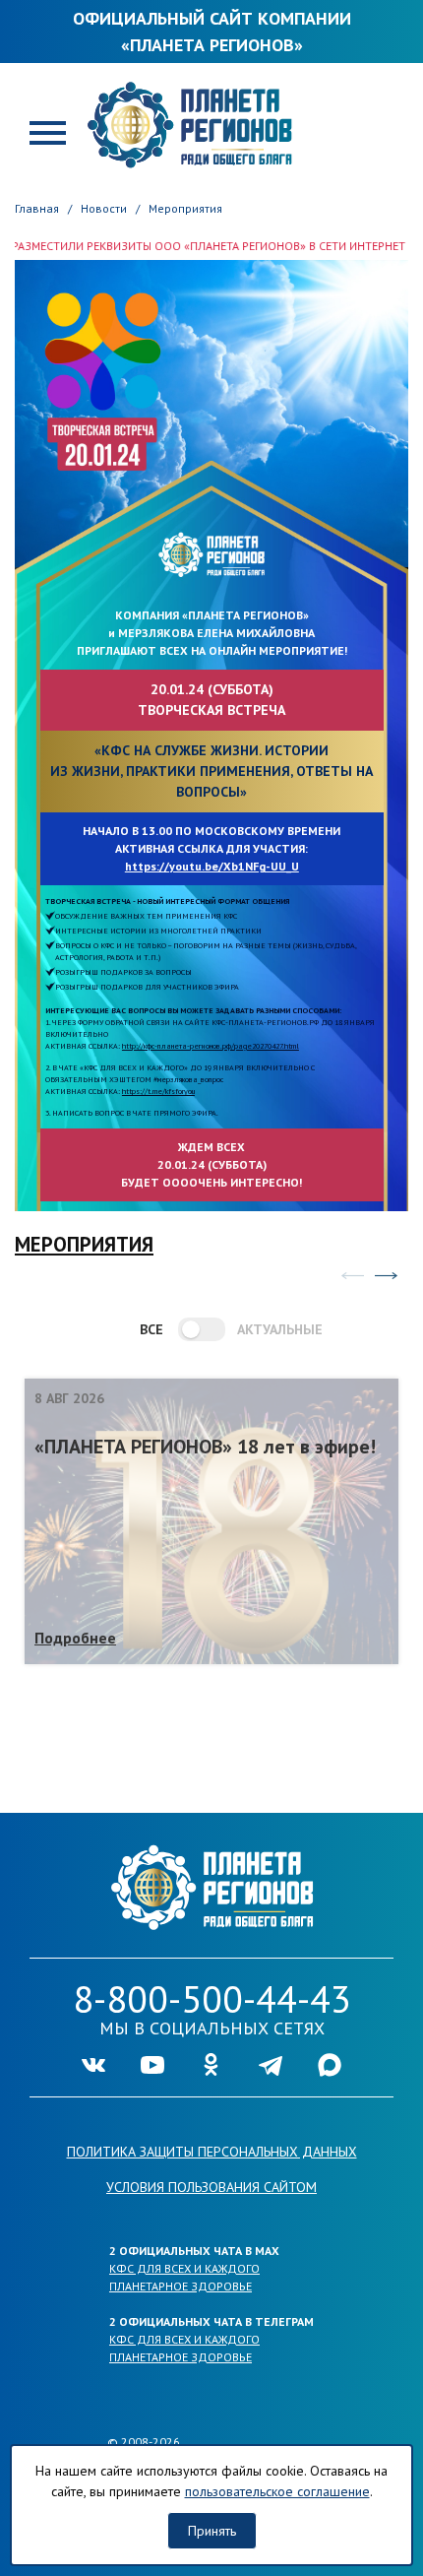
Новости (104, 208)
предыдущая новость (352, 1276)
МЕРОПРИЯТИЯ (84, 1244)
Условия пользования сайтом (211, 2187)
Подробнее (75, 1638)
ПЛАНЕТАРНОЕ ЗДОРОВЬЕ (181, 2286)
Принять (212, 2531)
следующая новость (386, 1276)
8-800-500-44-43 (212, 1998)
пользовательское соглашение (277, 2491)
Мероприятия (185, 208)
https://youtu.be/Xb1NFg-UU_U (212, 866)
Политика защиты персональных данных (212, 2152)
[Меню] (48, 131)
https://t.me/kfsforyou (158, 1091)
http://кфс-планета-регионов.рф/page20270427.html (211, 1046)
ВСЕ (151, 1329)
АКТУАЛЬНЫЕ (271, 1329)
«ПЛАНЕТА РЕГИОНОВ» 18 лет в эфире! (205, 1447)
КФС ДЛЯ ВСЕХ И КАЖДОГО (184, 2268)
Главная (37, 208)
